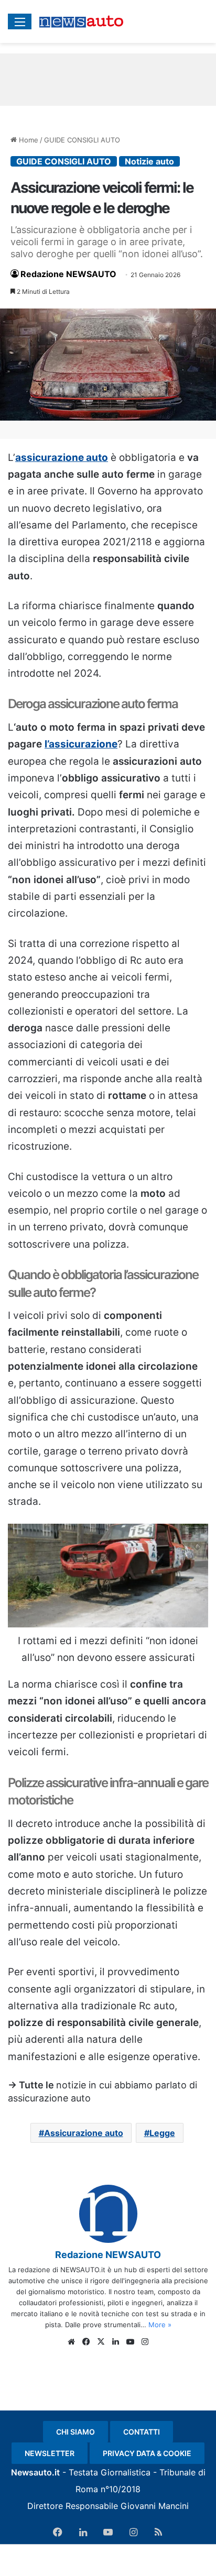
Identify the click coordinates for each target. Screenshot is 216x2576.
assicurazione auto (62, 458)
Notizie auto (149, 161)
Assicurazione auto (84, 2133)
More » (160, 2325)
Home (28, 140)
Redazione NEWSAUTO (68, 274)
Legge (162, 2133)
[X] (101, 2342)
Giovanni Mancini (155, 2506)
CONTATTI (142, 2432)
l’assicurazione (81, 744)
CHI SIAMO (75, 2432)
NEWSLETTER (50, 2453)
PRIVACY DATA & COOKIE (147, 2453)
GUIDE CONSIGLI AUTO (82, 140)
